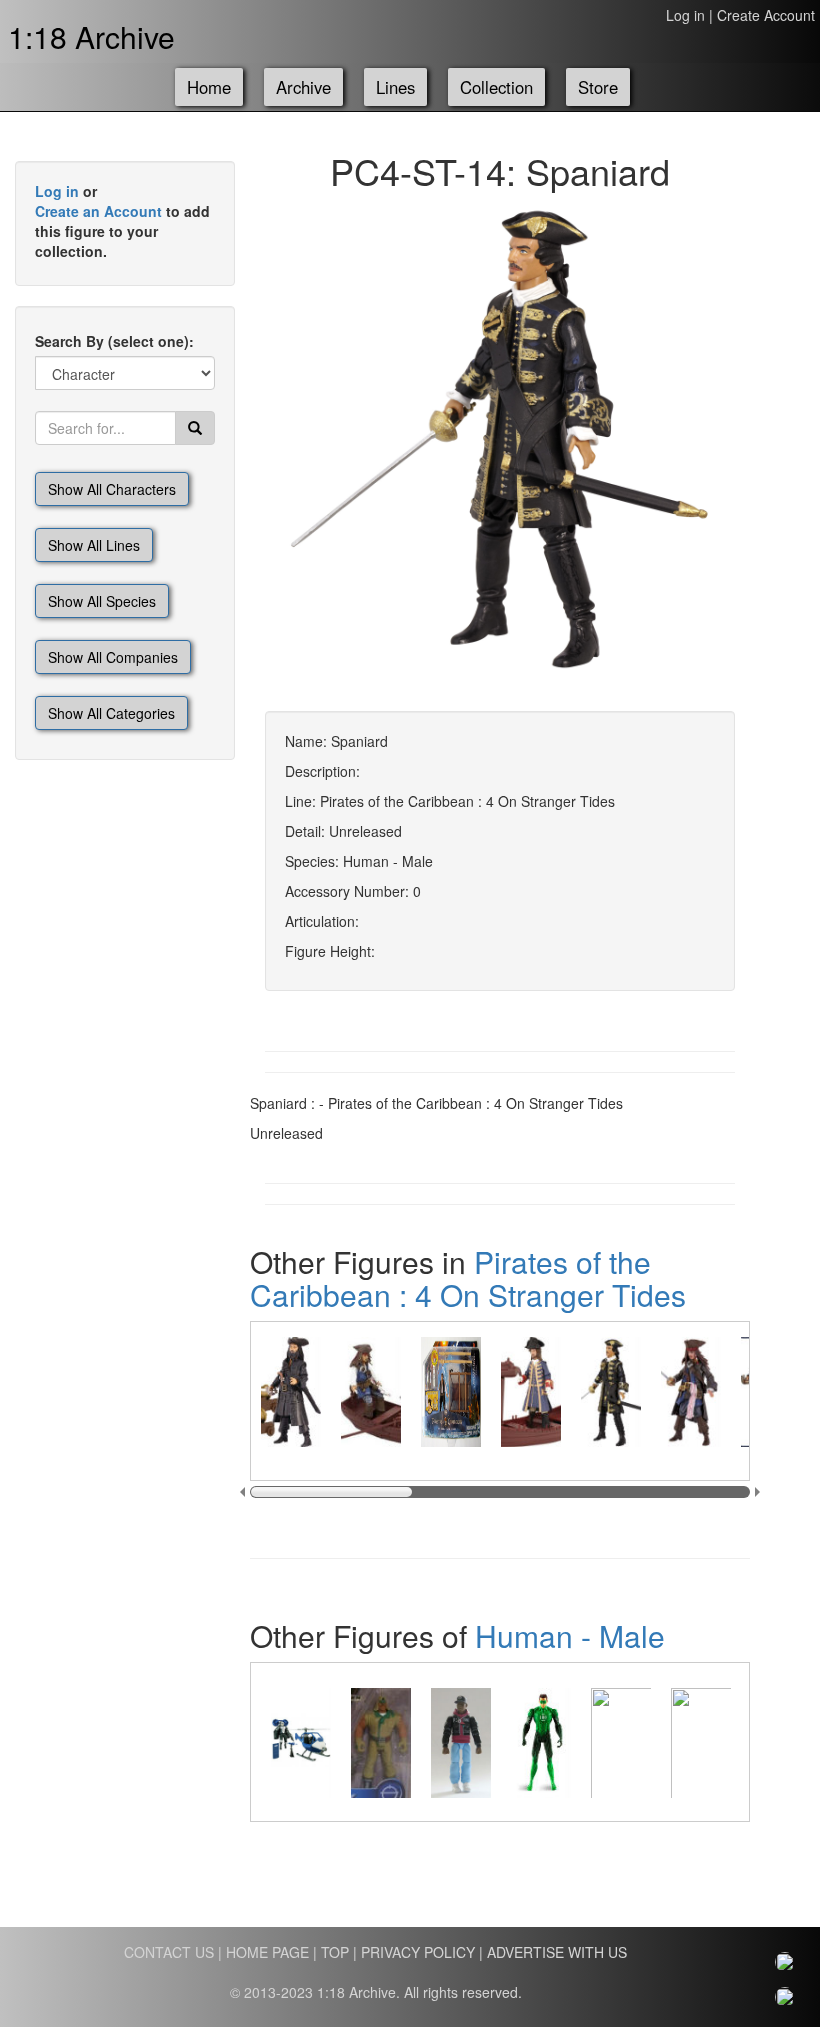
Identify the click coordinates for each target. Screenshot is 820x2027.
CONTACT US (169, 1952)
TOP (335, 1952)
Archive (303, 87)
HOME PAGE (267, 1952)
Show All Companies (113, 657)
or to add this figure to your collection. (122, 221)
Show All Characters (112, 489)
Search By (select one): (114, 341)
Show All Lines (94, 545)
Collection (496, 87)
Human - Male (570, 1635)
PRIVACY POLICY (418, 1952)
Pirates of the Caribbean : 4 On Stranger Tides (468, 1278)
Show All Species (102, 601)
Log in (685, 15)
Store (598, 87)
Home (209, 87)
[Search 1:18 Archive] (195, 428)
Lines (395, 87)
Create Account (766, 15)
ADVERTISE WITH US (557, 1952)
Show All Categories (111, 713)
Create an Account (98, 211)
